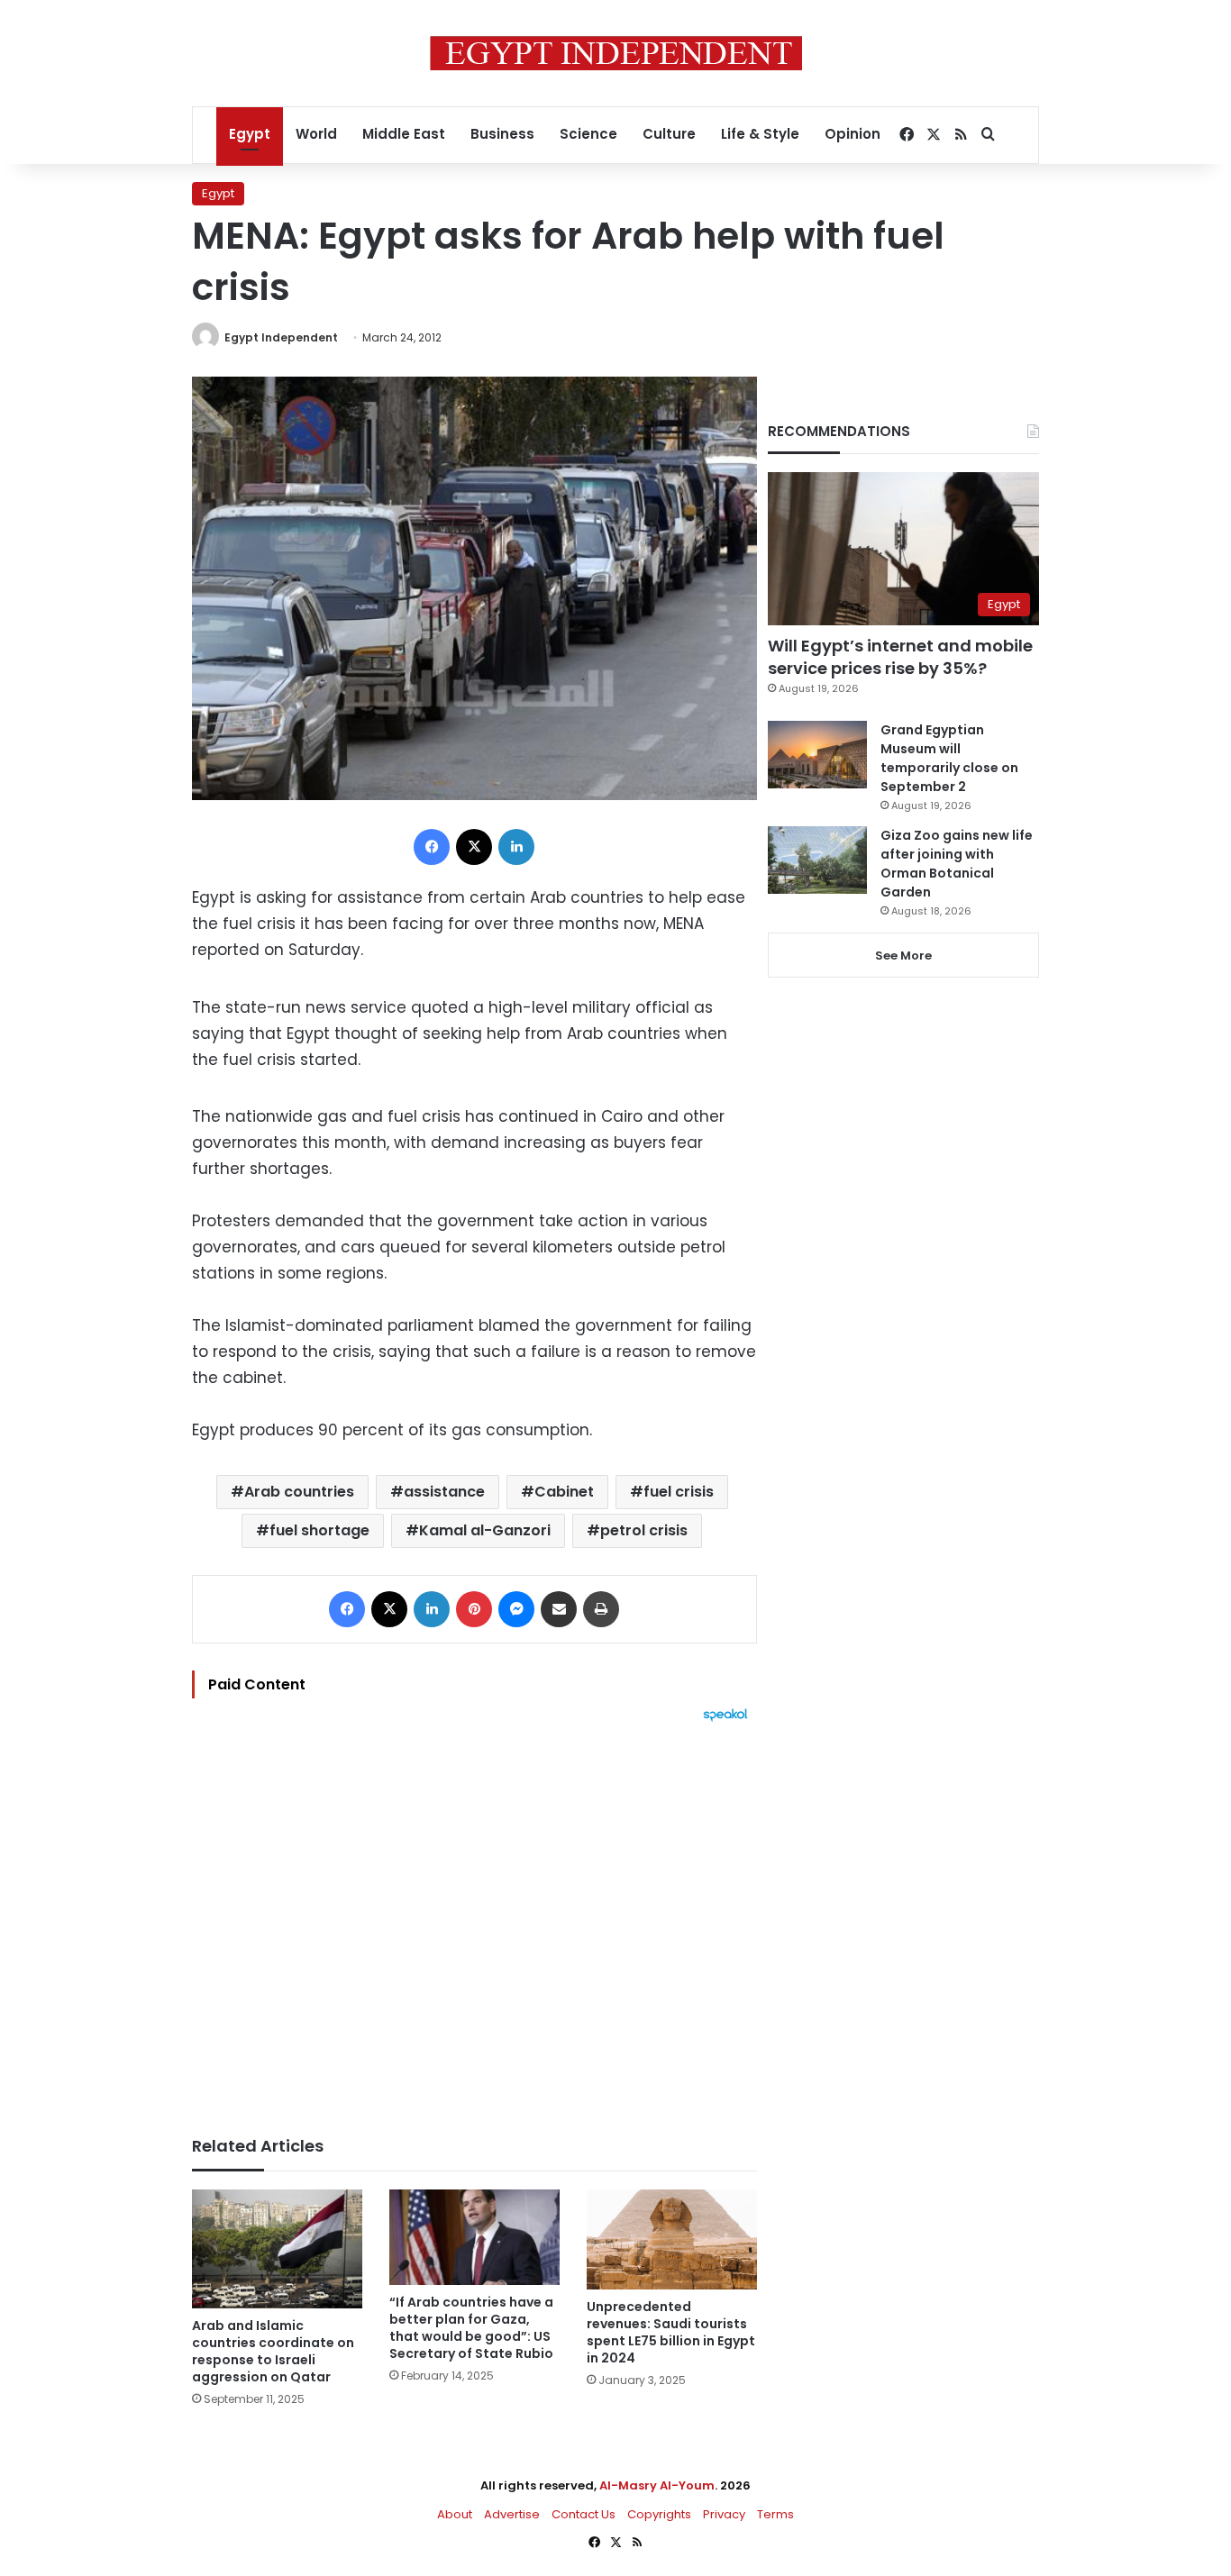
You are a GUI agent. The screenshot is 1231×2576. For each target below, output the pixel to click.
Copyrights (659, 2514)
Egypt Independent (281, 337)
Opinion (853, 134)
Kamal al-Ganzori (485, 1530)
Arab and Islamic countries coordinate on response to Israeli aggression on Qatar (273, 2351)
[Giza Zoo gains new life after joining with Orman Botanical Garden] (817, 860)
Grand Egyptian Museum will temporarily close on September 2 (949, 758)
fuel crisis (679, 1492)
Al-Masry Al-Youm (657, 2485)
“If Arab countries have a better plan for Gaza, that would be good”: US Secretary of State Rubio (471, 2328)
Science (588, 134)
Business (502, 134)
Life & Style (760, 134)
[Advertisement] (474, 1920)
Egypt (250, 134)
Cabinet (564, 1492)
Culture (669, 134)
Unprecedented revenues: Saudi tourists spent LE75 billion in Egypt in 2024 (671, 2332)
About (455, 2514)
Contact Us (584, 2514)
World (316, 134)
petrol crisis (644, 1530)
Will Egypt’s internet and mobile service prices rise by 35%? (900, 657)
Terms (775, 2514)
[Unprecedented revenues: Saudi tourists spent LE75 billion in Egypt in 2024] (672, 2239)
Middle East (404, 134)
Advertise (512, 2514)
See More (903, 956)
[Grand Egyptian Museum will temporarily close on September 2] (817, 755)
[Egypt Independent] (616, 53)
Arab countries (299, 1492)
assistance (444, 1492)
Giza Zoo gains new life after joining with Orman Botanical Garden (957, 864)
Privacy (724, 2514)
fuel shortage (319, 1530)
